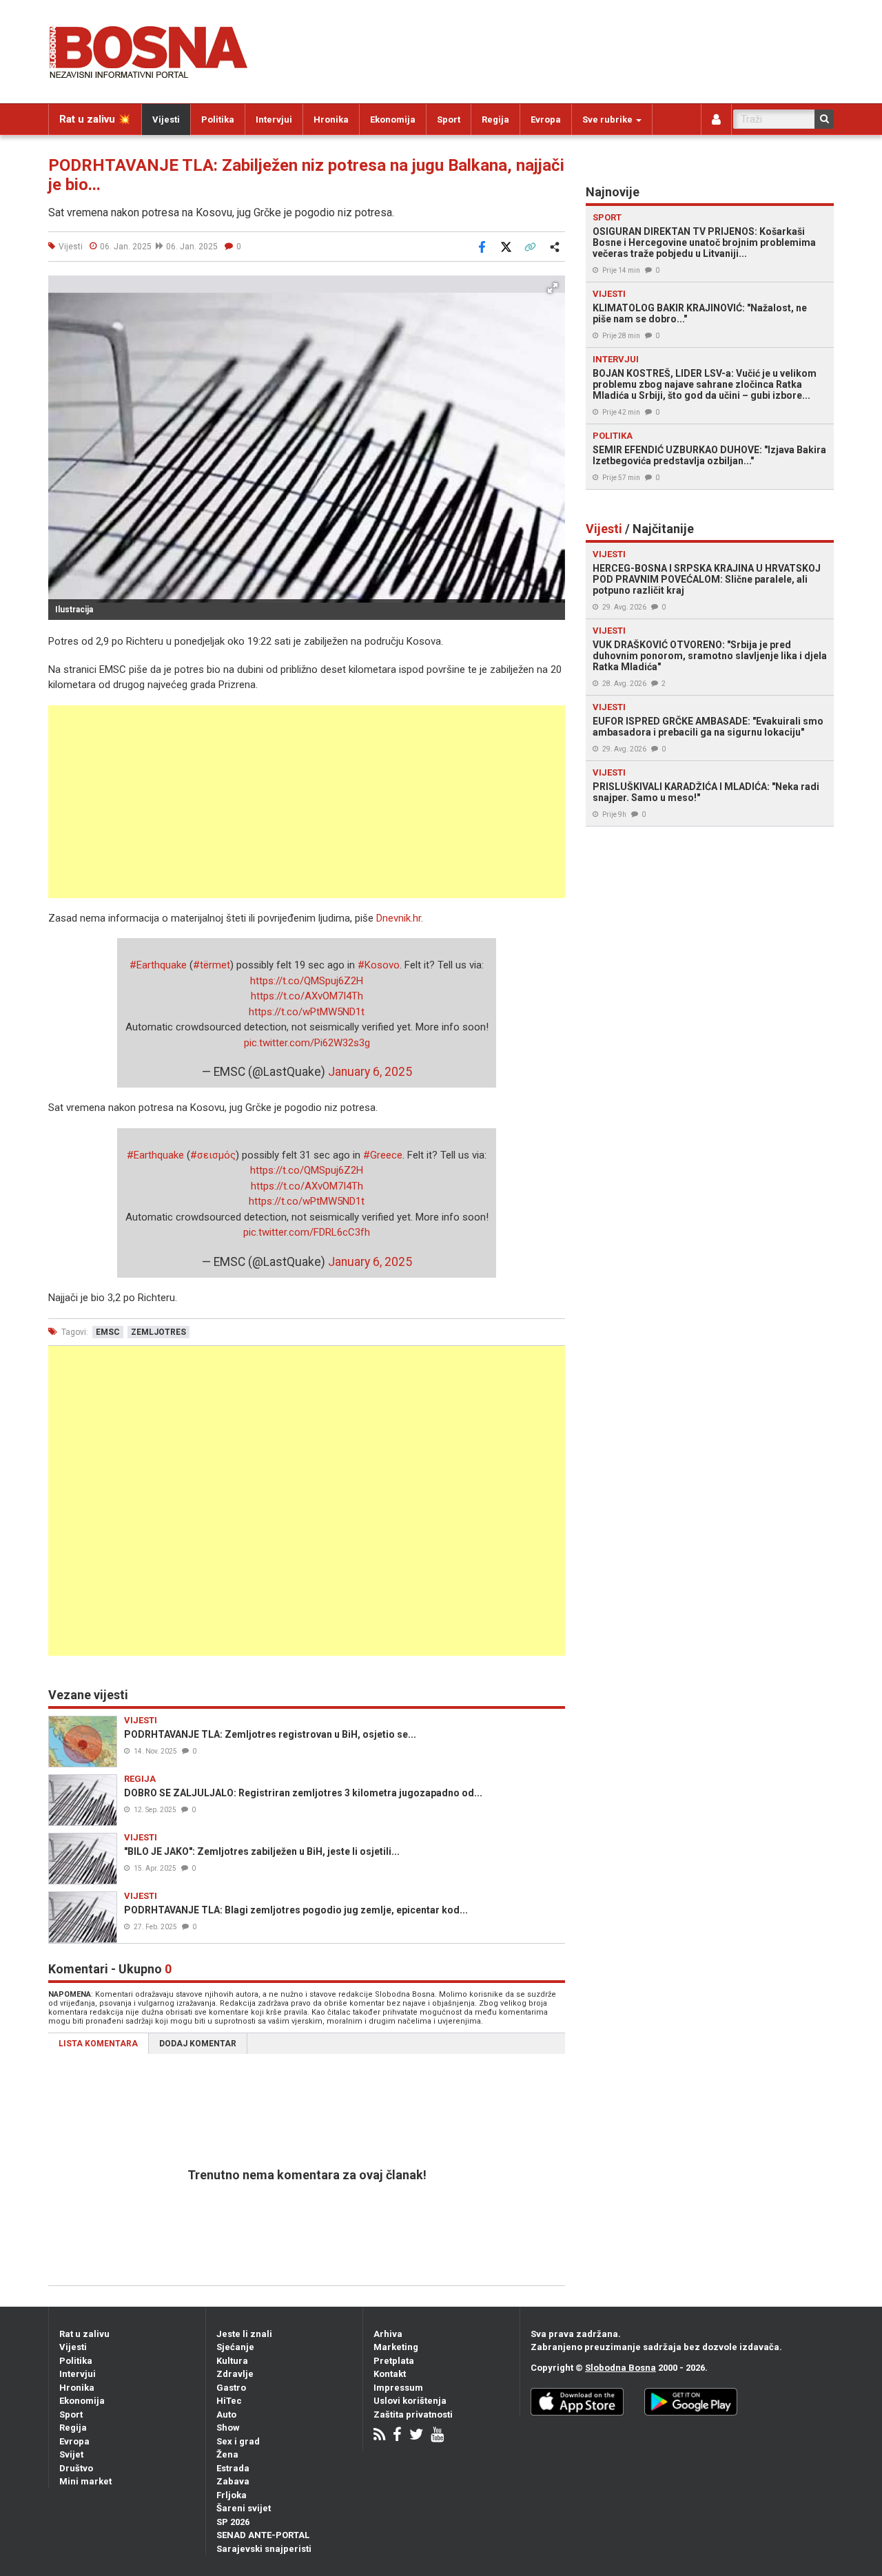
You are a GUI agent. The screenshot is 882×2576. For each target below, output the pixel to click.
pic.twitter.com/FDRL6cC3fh (307, 1232)
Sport (449, 120)
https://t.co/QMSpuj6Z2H (307, 981)
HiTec (229, 2401)
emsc (108, 1332)
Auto (226, 2414)
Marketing (396, 2347)
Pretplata (394, 2361)
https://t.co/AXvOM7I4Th (307, 996)
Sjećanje (235, 2347)
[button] (553, 288)
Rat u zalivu (84, 2334)
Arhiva (388, 2334)
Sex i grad (238, 2441)
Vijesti (166, 120)
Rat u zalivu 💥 (95, 119)
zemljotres (158, 1332)
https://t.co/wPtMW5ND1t (307, 1012)
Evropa (546, 120)
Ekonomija (393, 120)
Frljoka (232, 2495)
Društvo (76, 2468)
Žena (227, 2454)
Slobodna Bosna (621, 2368)
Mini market (85, 2481)
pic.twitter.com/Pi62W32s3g (307, 1043)
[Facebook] (397, 2436)
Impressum (398, 2388)
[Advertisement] (307, 802)
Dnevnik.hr (399, 918)
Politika (218, 120)
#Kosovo (379, 965)
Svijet (71, 2454)
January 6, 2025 (370, 1072)
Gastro (231, 2388)
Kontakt (390, 2374)
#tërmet (212, 965)
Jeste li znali (244, 2334)
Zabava (233, 2481)
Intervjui (274, 120)
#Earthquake (158, 965)
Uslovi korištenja (410, 2401)
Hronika (331, 120)
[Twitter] (416, 2436)
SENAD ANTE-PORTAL (263, 2535)
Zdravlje (235, 2374)
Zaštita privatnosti (413, 2414)
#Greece (383, 1155)
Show (228, 2428)
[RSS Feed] (379, 2436)
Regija (495, 120)
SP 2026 (233, 2522)
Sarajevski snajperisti (264, 2549)
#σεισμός (213, 1155)
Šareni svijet (244, 2508)
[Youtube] (437, 2436)
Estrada (233, 2468)
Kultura (232, 2361)
